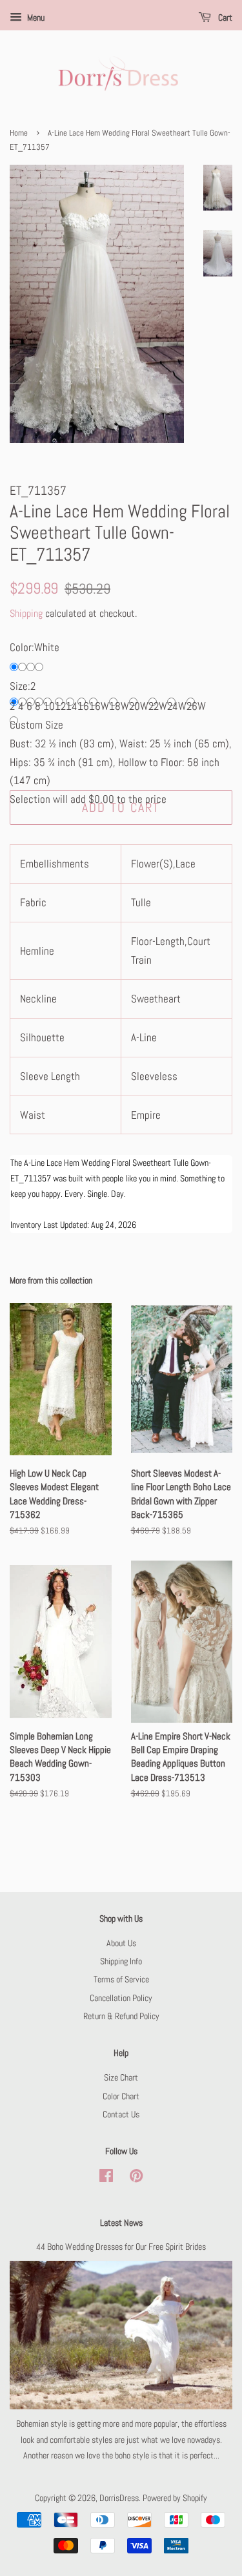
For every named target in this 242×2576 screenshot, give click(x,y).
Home (19, 133)
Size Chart (121, 2077)
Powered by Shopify (175, 2498)
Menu (35, 17)
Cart (224, 17)
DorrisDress (119, 2498)
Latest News (121, 2223)
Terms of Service (121, 1979)
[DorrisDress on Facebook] (106, 2178)
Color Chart (121, 2096)
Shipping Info (121, 1961)
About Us (121, 1943)
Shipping (26, 613)
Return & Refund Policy (121, 2016)
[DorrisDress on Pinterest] (136, 2178)
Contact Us (121, 2114)
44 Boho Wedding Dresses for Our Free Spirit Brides (121, 2247)
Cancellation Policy (121, 1998)
